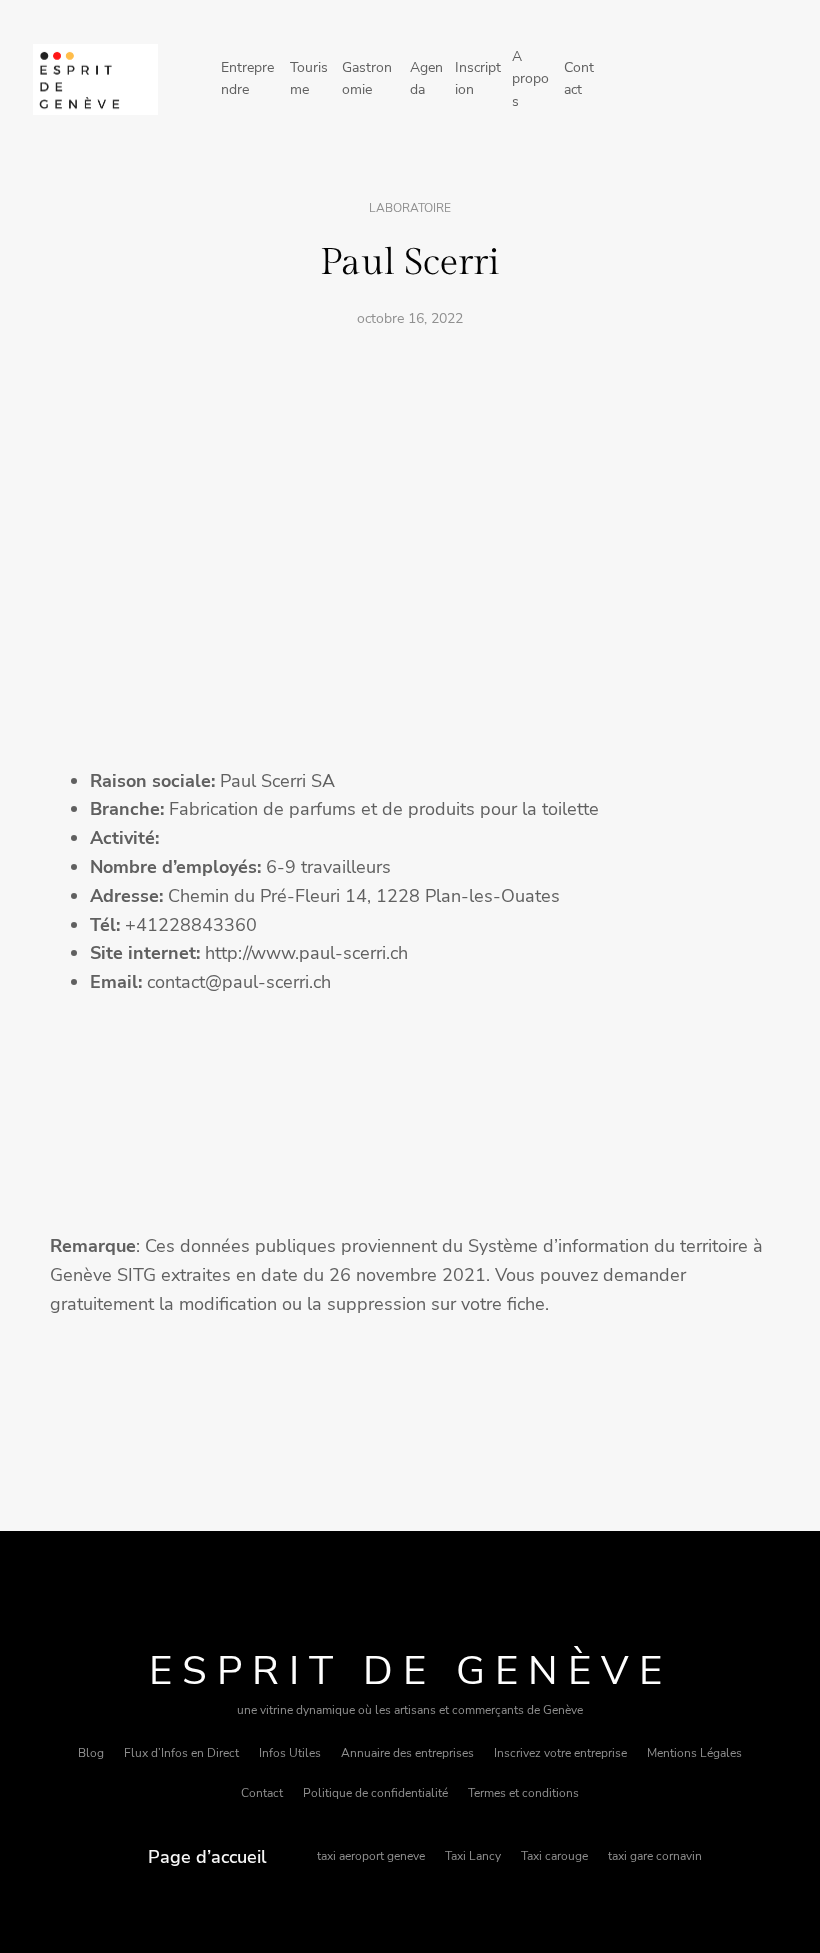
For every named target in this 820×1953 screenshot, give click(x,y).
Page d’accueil (207, 1857)
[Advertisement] (410, 495)
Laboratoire (410, 208)
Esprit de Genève (410, 1671)
